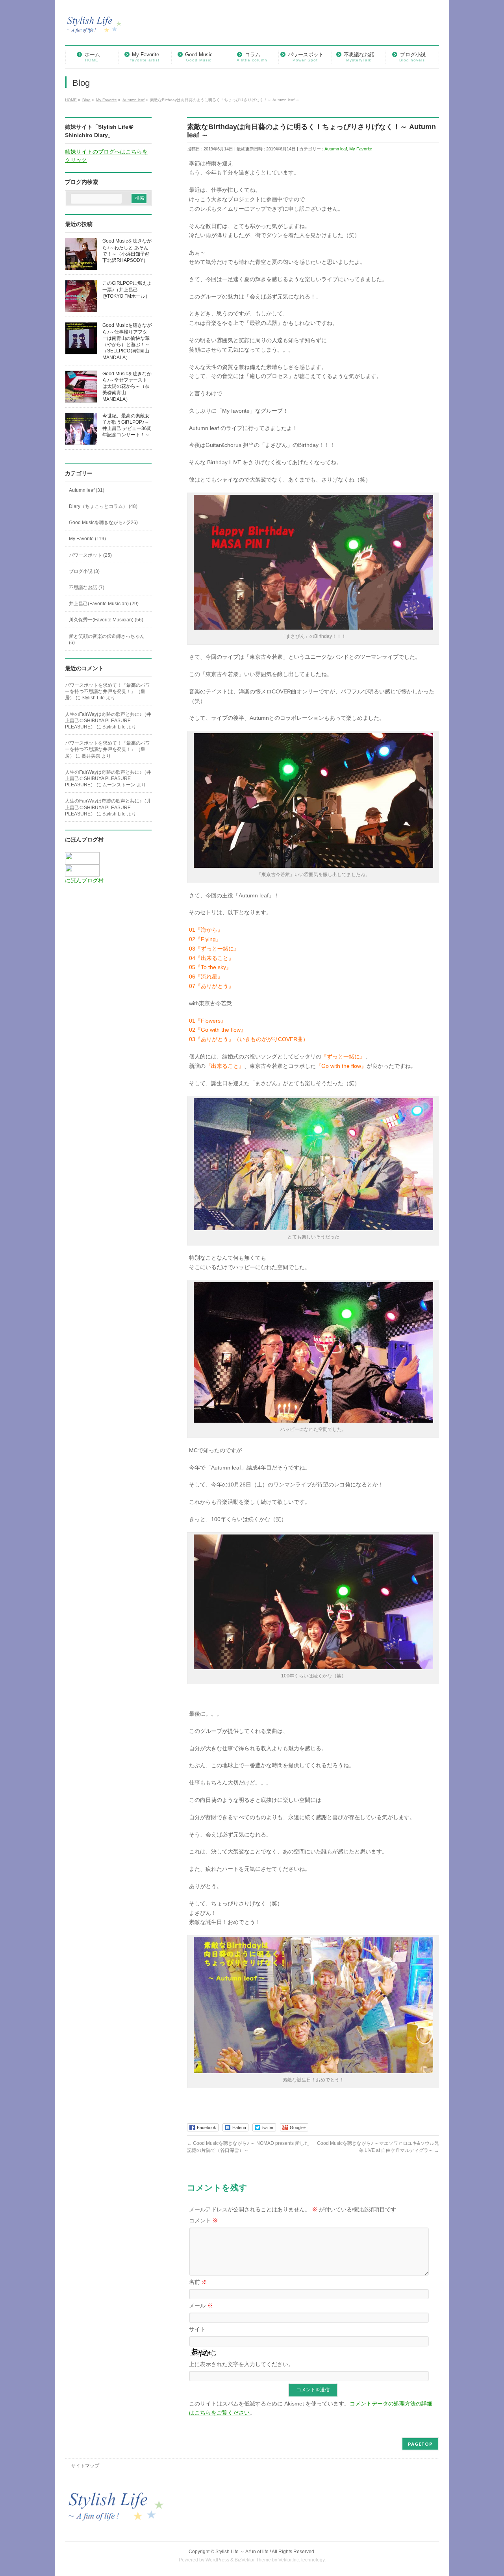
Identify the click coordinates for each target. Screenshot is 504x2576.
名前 (198, 2282)
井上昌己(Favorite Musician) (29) (104, 604)
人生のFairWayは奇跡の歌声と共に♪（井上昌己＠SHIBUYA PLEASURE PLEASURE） (108, 721)
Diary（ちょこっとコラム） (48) (103, 506)
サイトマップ (85, 2466)
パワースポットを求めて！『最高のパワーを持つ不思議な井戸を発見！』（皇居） (107, 691)
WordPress (217, 2560)
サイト (197, 2329)
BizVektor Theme (253, 2560)
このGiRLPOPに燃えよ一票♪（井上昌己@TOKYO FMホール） (127, 289)
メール (201, 2305)
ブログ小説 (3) (84, 571)
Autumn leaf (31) (87, 490)
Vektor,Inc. (289, 2560)
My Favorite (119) (87, 539)
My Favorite (361, 149)
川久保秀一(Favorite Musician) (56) (106, 620)
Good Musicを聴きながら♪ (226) (103, 523)
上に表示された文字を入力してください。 (241, 2364)
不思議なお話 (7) (87, 587)
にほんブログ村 (84, 880)
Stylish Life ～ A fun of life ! (243, 2552)
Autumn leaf (336, 149)
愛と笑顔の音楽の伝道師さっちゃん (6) (107, 639)
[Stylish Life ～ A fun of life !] (94, 28)
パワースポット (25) (90, 555)
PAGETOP (420, 2444)
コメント (204, 2220)
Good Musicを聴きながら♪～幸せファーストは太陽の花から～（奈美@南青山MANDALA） (127, 386)
